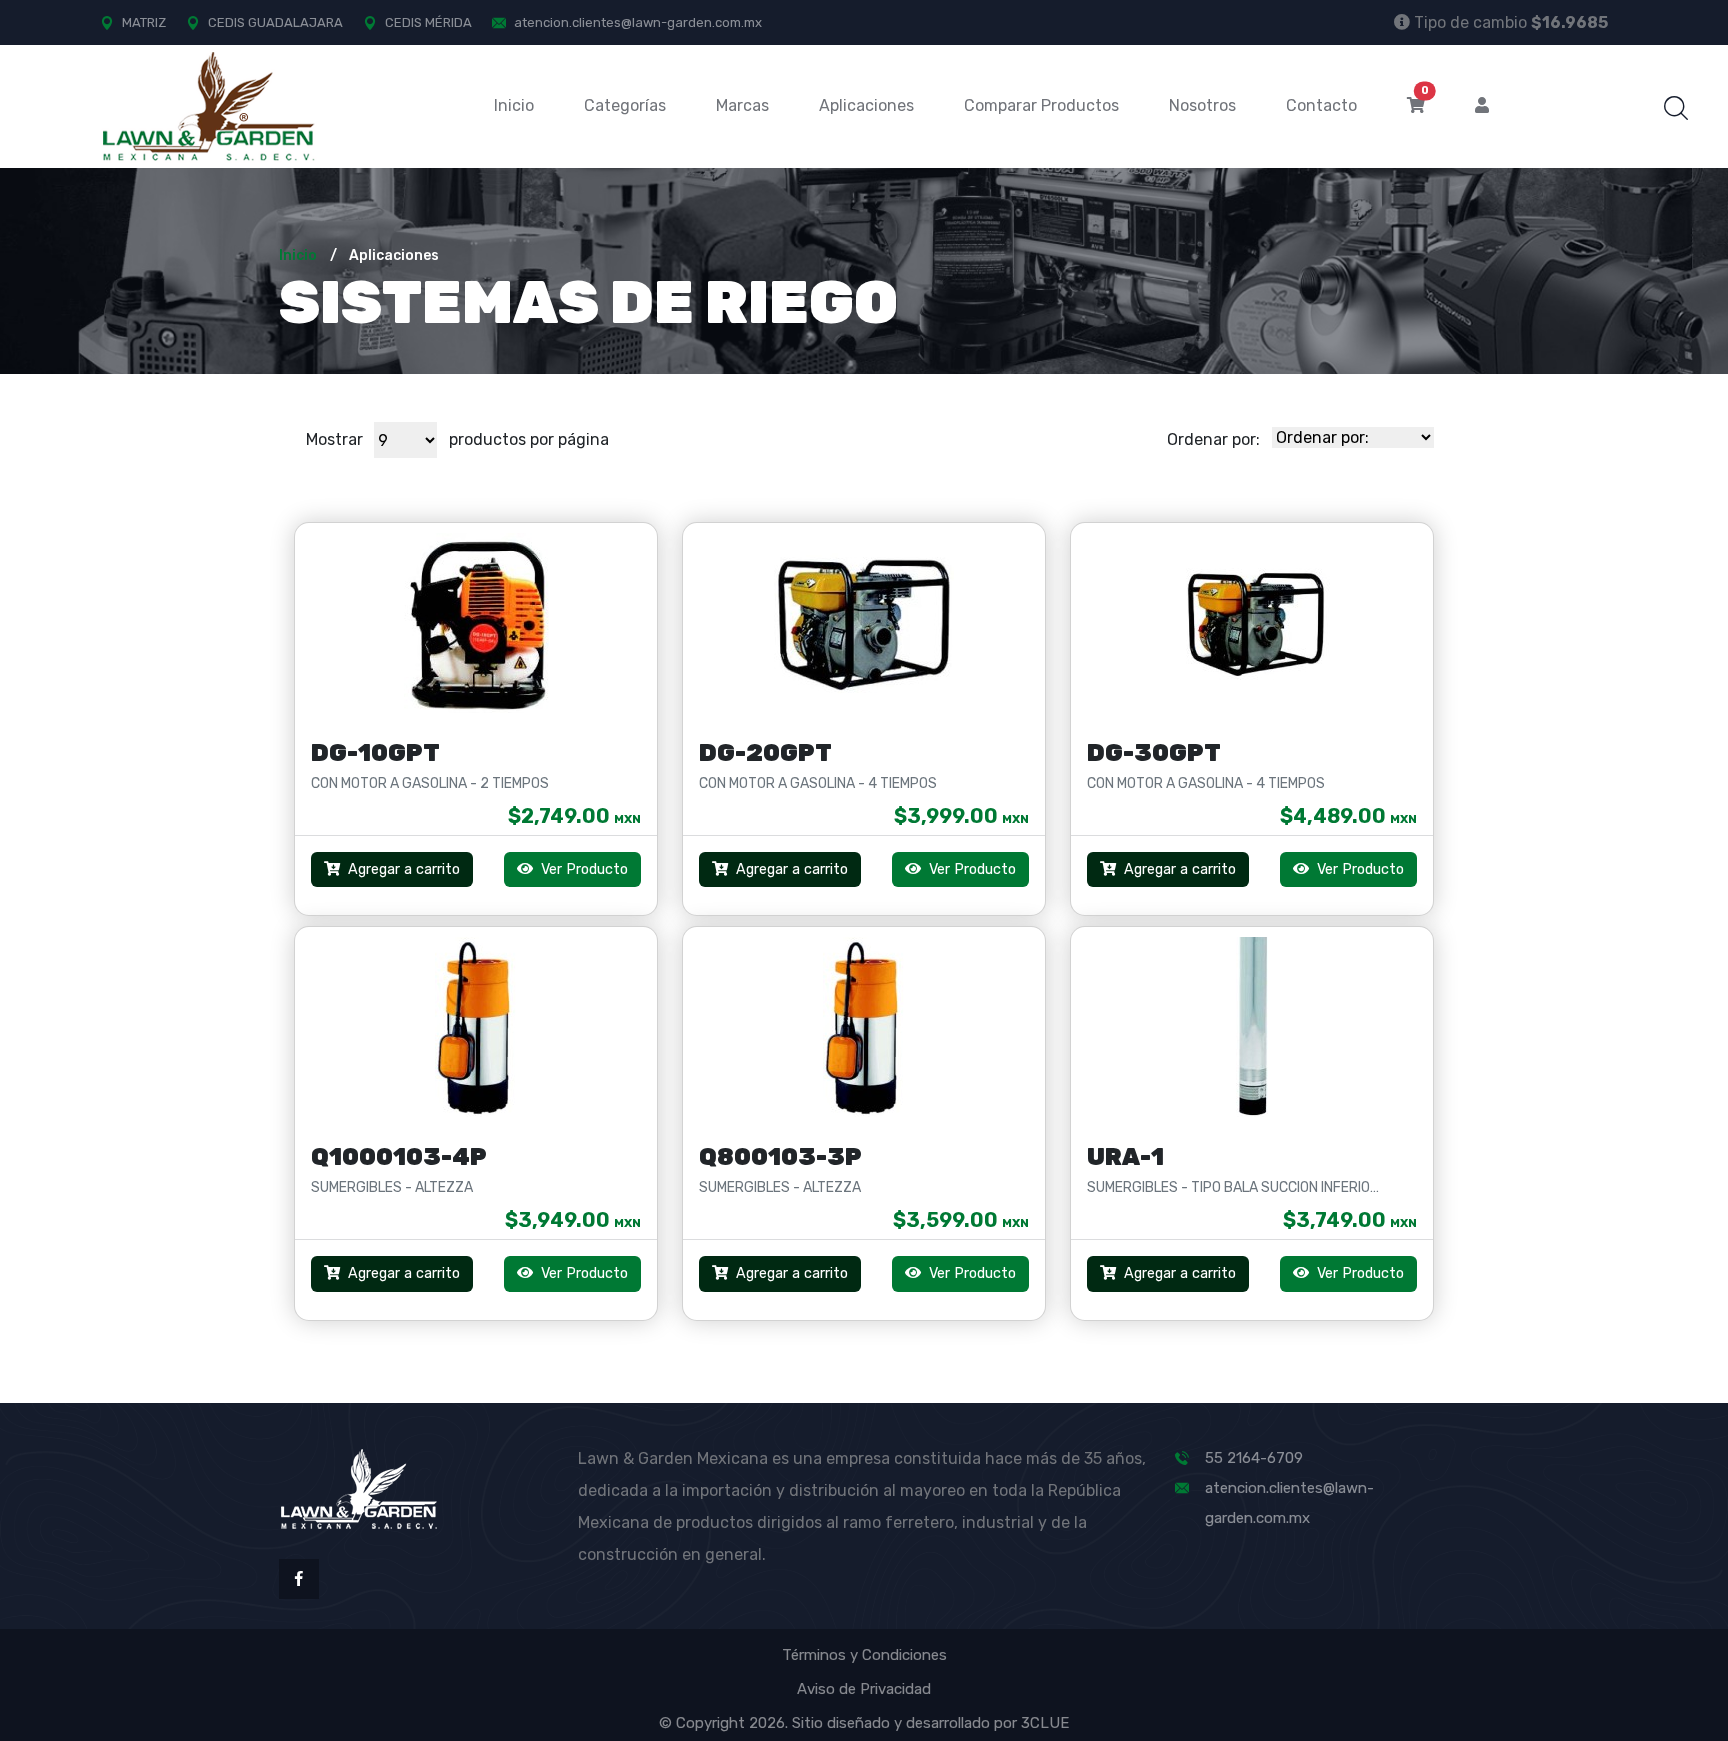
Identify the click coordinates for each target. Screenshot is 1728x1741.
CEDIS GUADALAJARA (275, 22)
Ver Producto (582, 869)
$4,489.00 (1348, 816)
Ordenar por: (1213, 439)
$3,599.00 (961, 1220)
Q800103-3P (780, 1157)
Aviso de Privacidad (864, 1689)
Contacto (1321, 105)
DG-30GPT (1154, 753)
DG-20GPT (765, 753)
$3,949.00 (573, 1220)
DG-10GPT (375, 753)
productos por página (529, 439)
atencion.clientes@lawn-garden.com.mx (638, 22)
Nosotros (1202, 105)
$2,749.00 (574, 816)
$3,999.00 (961, 816)
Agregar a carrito (404, 869)
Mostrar (334, 439)
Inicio (514, 105)
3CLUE (1045, 1723)
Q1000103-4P (399, 1157)
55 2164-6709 (1254, 1458)
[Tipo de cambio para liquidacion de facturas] (1402, 22)
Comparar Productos (1041, 105)
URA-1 (1125, 1157)
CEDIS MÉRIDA (428, 22)
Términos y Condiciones (864, 1655)
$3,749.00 (1350, 1220)
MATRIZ (144, 22)
